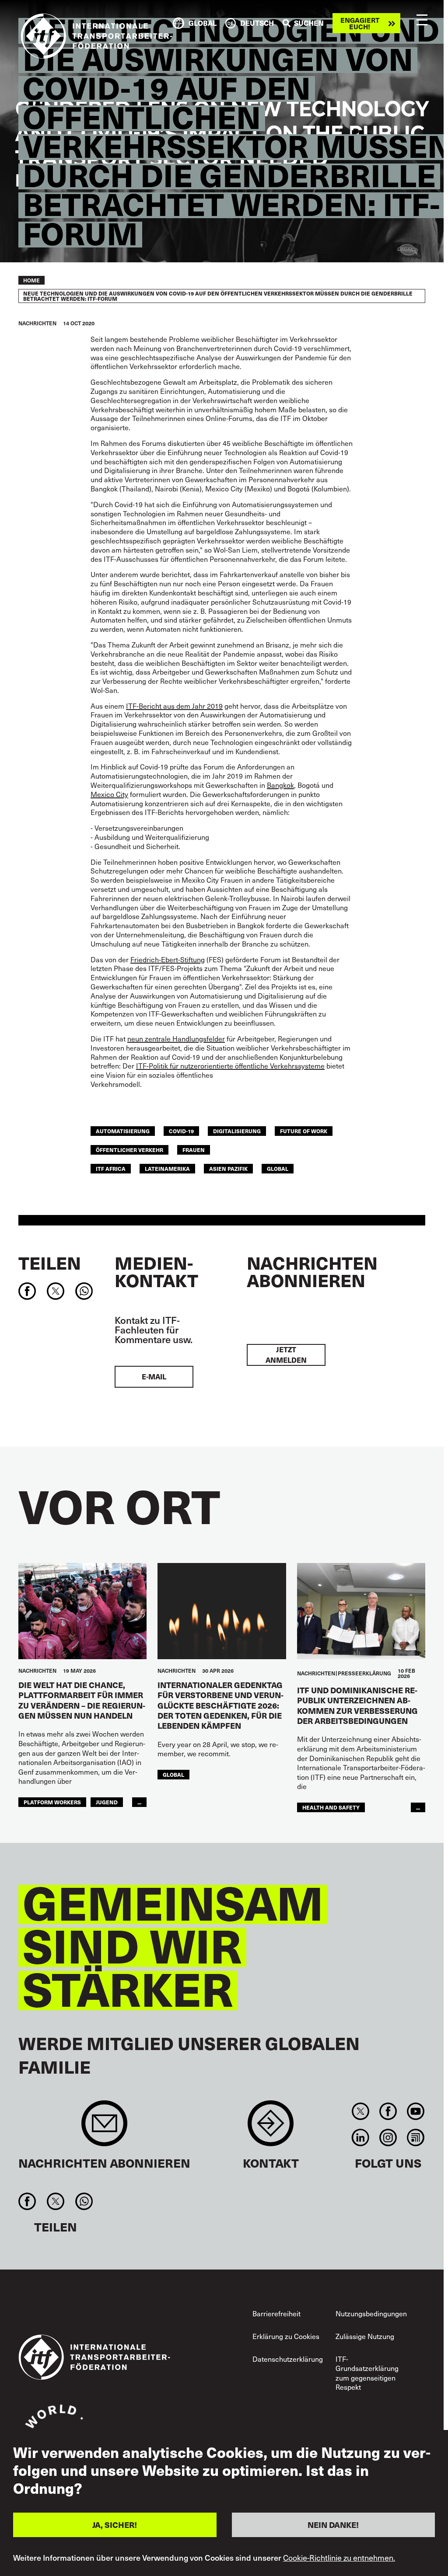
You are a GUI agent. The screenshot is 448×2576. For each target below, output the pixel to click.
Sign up (104, 2128)
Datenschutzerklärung (288, 2359)
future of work (304, 1131)
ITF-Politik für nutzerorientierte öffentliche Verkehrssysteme (230, 1065)
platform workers (52, 1802)
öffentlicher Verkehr (129, 1150)
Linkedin (360, 2137)
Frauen (194, 1150)
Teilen (50, 1263)
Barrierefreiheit (276, 2313)
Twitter (360, 2111)
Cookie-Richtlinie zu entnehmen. (339, 2558)
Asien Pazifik (228, 1168)
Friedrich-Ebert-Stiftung (168, 959)
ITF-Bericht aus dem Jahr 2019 (174, 706)
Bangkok (280, 785)
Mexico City (109, 794)
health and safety (331, 1807)
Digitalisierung (237, 1131)
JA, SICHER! (115, 2525)
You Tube (416, 2111)
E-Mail (154, 1377)
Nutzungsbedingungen (371, 2313)
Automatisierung (123, 1131)
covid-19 (181, 1131)
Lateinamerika (167, 1168)
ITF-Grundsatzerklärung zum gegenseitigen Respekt (367, 2373)
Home (31, 280)
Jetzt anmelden (286, 1355)
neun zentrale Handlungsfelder (176, 1038)
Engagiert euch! (360, 23)
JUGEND (107, 1802)
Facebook (388, 2111)
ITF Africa (111, 1168)
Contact (271, 2128)
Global (278, 1168)
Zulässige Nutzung (365, 2336)
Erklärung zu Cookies (286, 2336)
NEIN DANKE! (333, 2525)
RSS (416, 2137)
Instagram (388, 2137)
